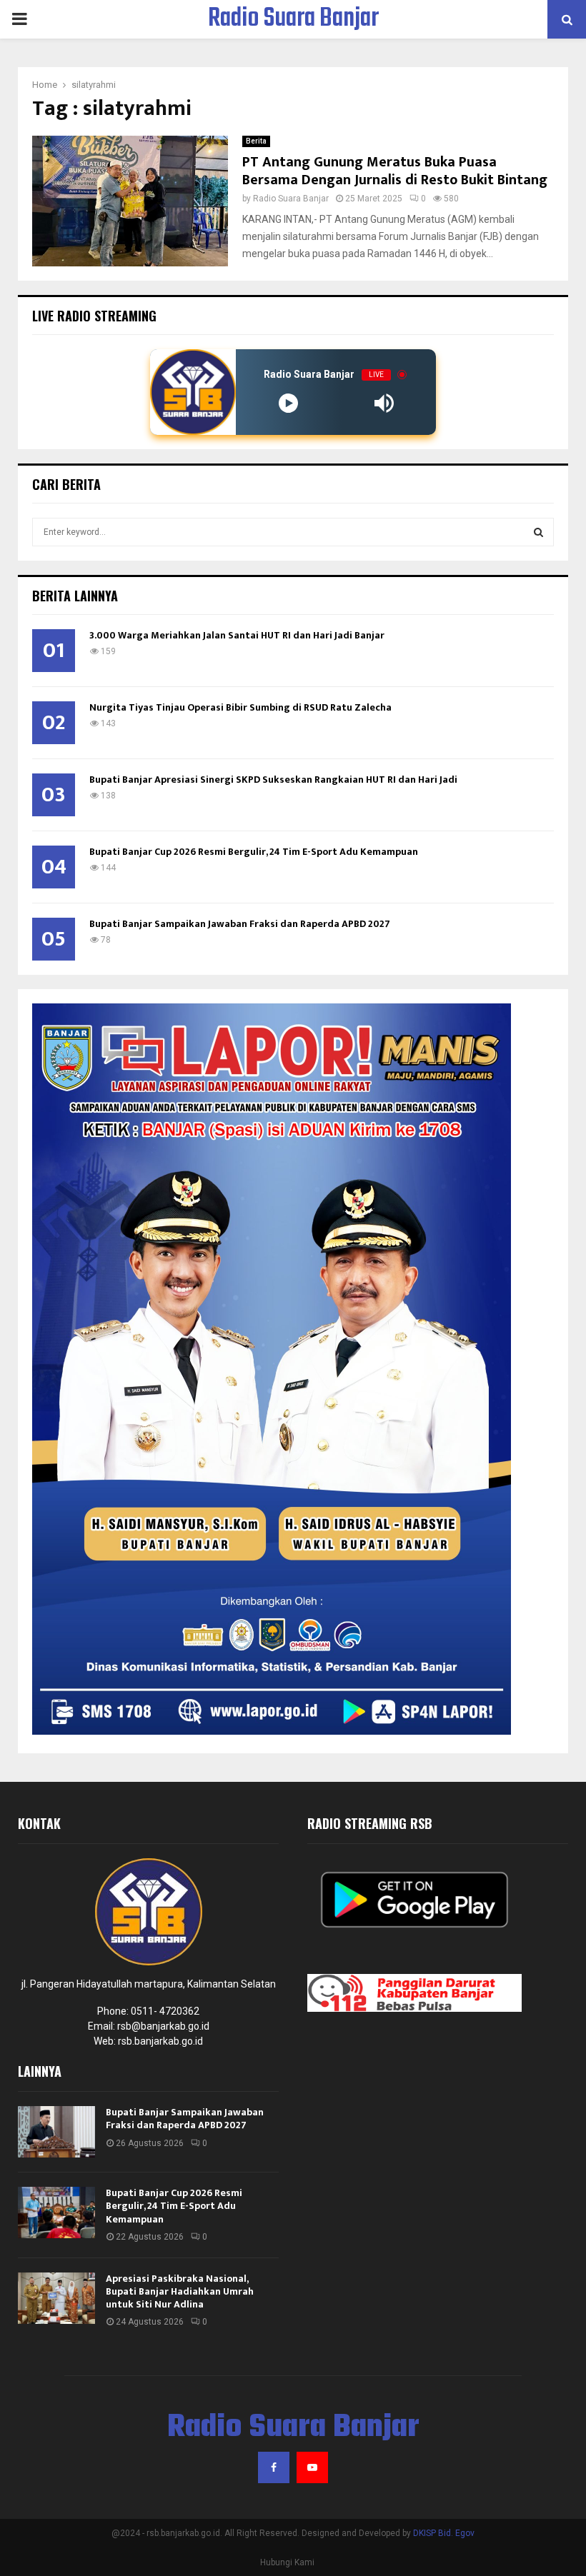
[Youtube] (312, 2467)
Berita (256, 141)
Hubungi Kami (287, 2562)
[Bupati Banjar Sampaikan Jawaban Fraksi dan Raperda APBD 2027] (56, 2132)
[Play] (288, 403)
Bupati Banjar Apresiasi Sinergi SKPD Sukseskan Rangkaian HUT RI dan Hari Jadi (273, 780)
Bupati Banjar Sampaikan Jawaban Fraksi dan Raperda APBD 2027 (240, 924)
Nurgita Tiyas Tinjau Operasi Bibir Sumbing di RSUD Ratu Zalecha (240, 707)
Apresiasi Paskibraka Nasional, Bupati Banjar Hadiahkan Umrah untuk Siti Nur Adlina (180, 2291)
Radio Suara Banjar (293, 19)
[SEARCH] (538, 532)
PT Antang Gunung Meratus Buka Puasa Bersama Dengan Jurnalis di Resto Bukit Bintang (395, 171)
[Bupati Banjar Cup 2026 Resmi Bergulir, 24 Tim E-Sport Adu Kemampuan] (56, 2212)
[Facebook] (274, 2467)
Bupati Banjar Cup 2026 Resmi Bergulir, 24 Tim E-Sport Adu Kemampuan (254, 852)
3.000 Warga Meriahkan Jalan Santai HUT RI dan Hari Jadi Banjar (237, 635)
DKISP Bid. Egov (444, 2533)
